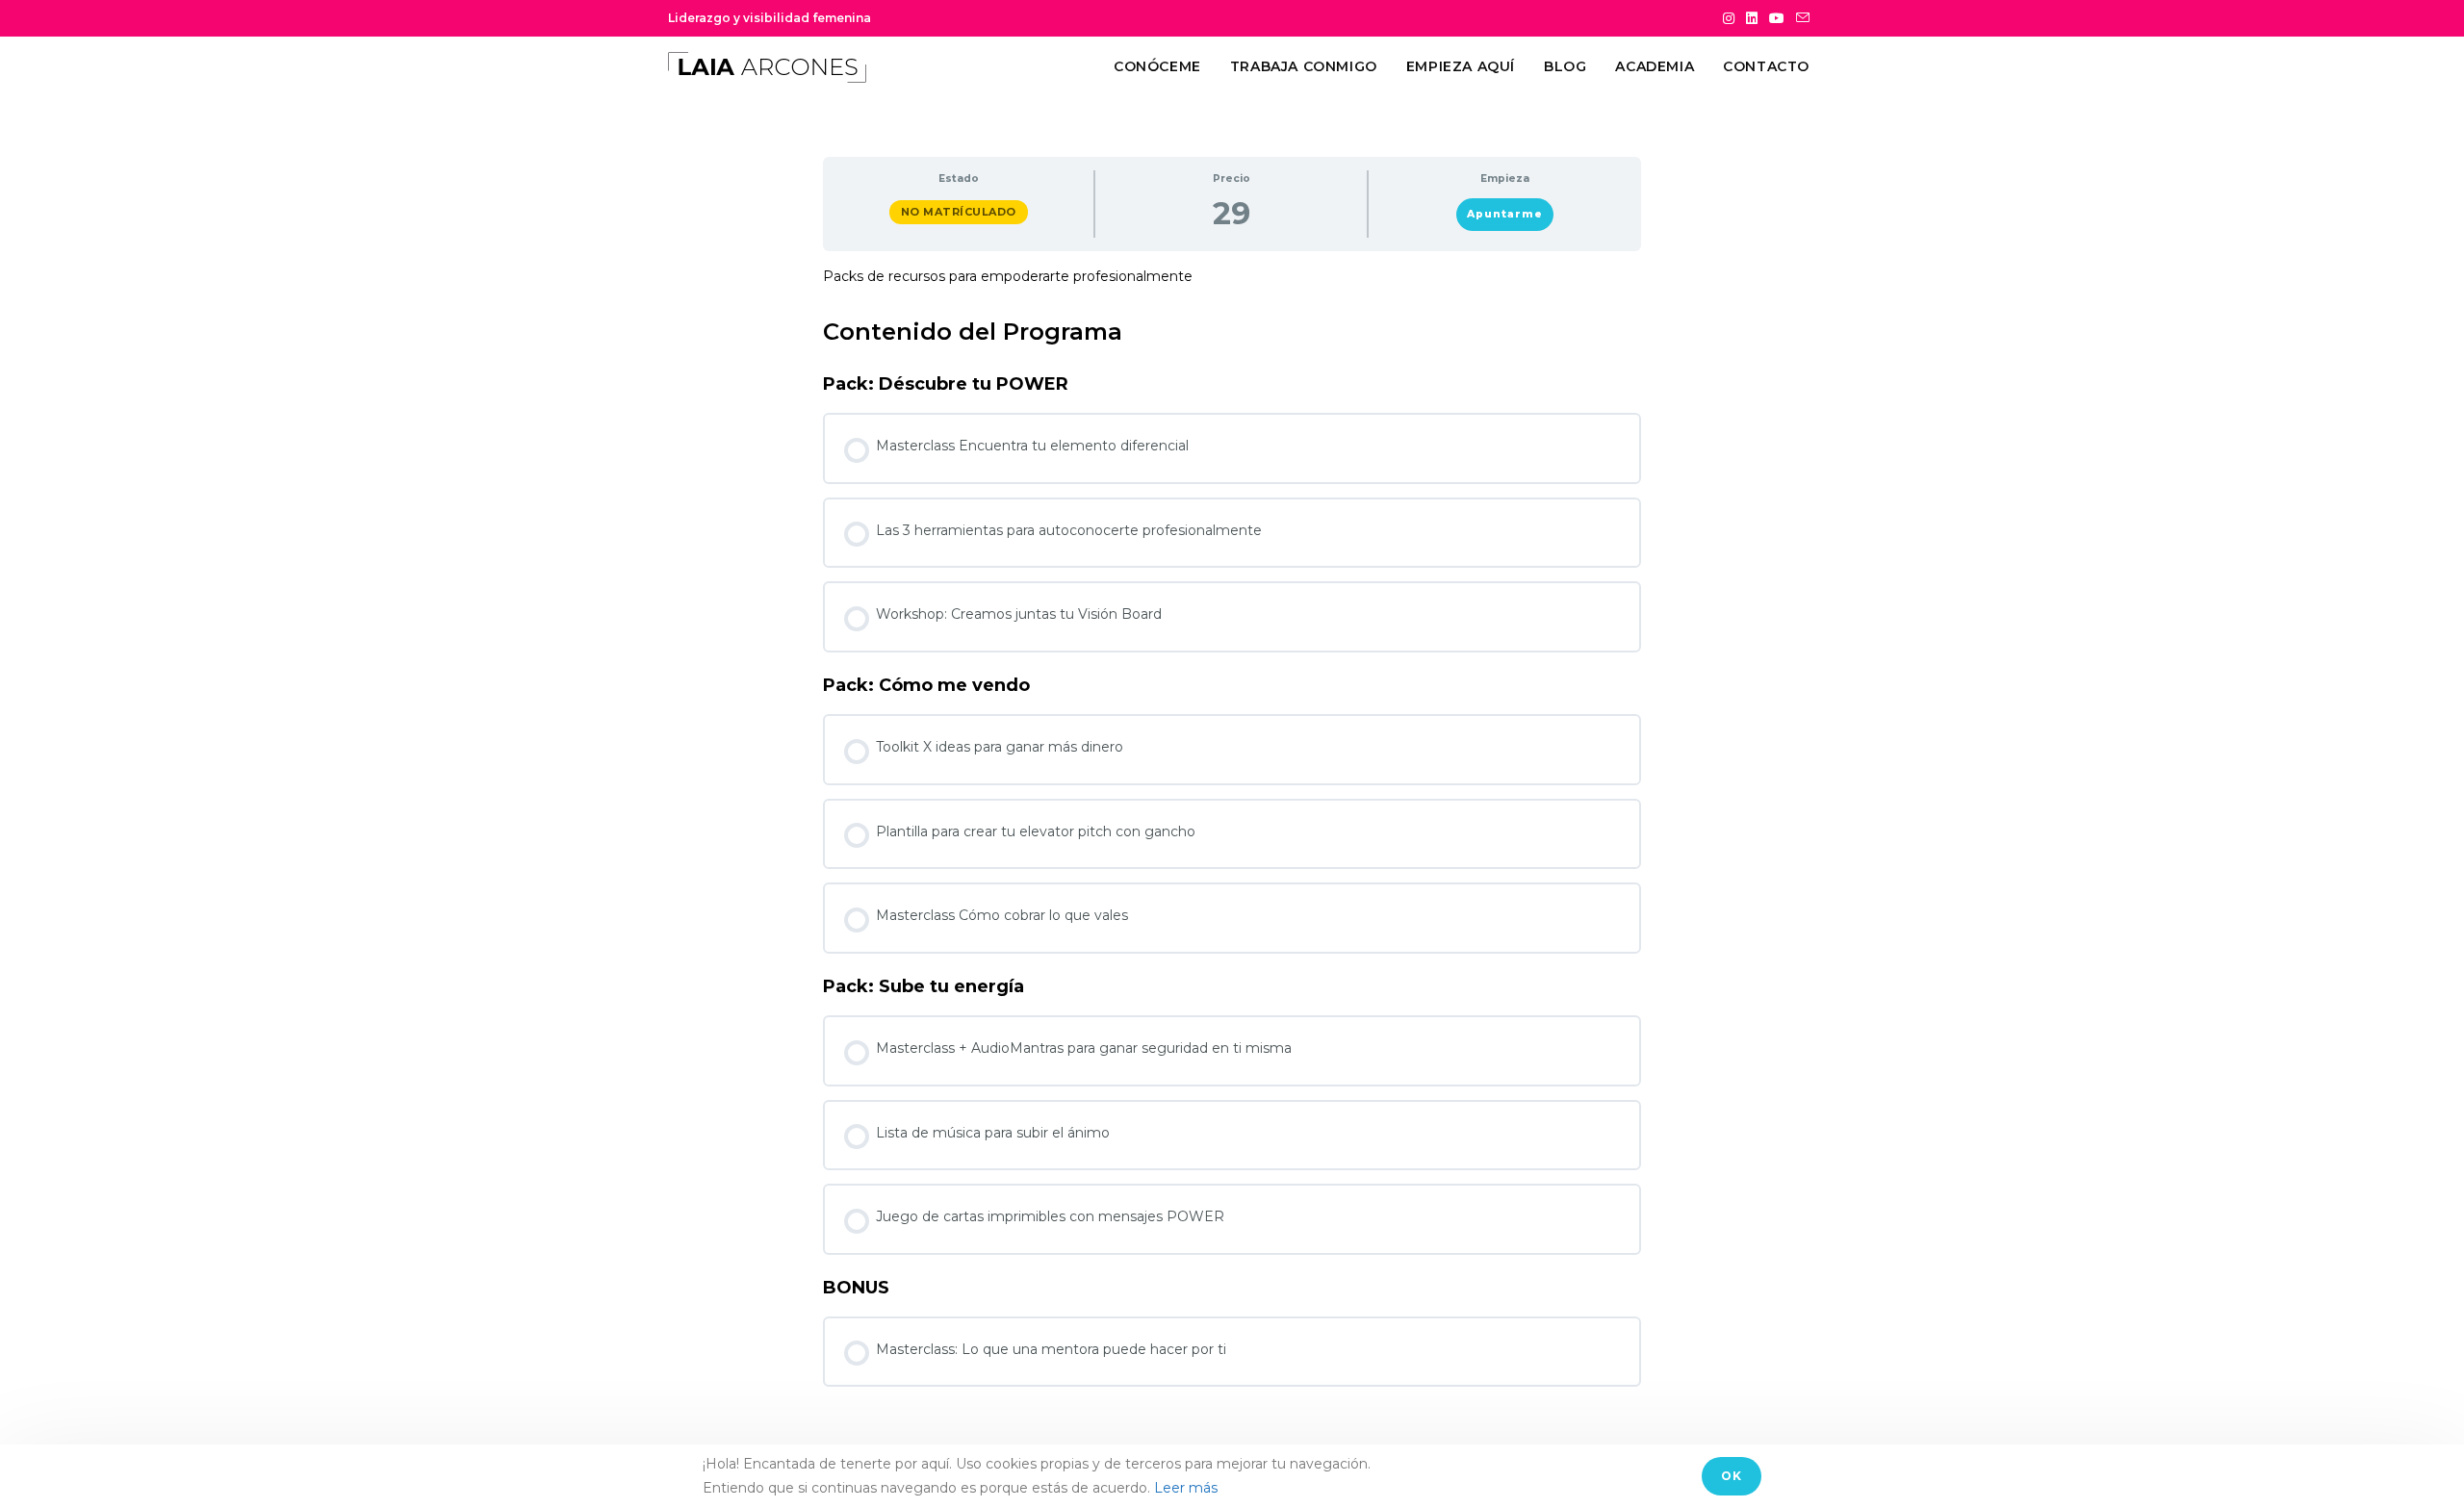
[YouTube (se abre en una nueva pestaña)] (1777, 18)
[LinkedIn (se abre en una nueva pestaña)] (1752, 18)
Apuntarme (1505, 214)
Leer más (1186, 1488)
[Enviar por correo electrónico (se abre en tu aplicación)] (1800, 18)
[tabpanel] (1232, 277)
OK (1732, 1476)
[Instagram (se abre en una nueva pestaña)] (1729, 18)
